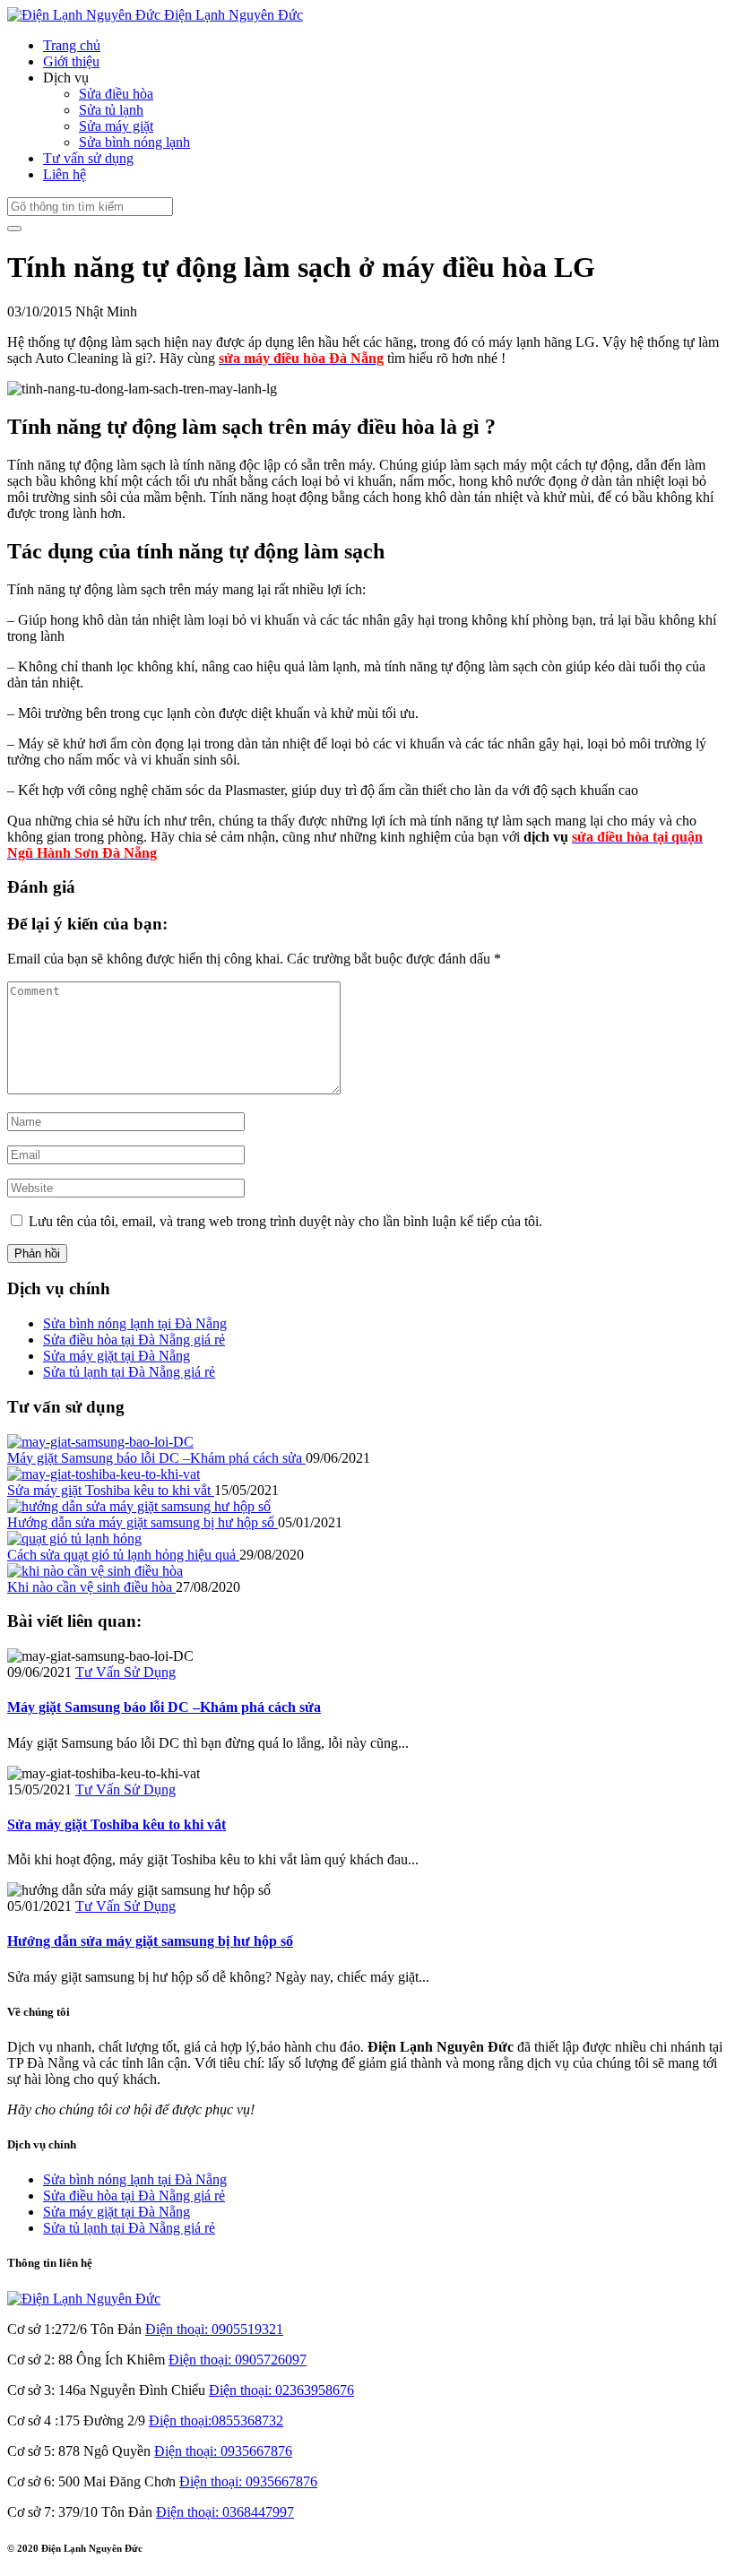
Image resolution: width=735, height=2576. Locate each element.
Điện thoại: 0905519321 (214, 2329)
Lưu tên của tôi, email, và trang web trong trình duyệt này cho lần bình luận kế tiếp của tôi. (285, 1221)
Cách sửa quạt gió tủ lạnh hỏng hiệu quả (123, 1555)
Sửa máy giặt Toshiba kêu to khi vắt (111, 1490)
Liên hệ (65, 174)
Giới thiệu (71, 61)
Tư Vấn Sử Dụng (125, 1672)
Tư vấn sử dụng (88, 158)
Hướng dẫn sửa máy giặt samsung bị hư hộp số (143, 1522)
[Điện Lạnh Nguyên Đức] (84, 2299)
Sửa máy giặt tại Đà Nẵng (117, 1356)
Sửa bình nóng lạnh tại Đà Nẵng (135, 1323)
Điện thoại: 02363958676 (281, 2390)
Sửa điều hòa (116, 94)
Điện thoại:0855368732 (216, 2420)
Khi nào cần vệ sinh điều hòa (91, 1587)
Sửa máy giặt (116, 126)
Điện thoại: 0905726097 (238, 2360)
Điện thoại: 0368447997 (225, 2512)
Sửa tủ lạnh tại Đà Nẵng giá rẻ (129, 1372)
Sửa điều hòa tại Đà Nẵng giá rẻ (134, 1340)
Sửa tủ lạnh (111, 110)
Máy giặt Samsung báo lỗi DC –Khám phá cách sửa (156, 1458)
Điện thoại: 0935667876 (223, 2451)
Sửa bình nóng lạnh (134, 142)
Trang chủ (72, 45)
